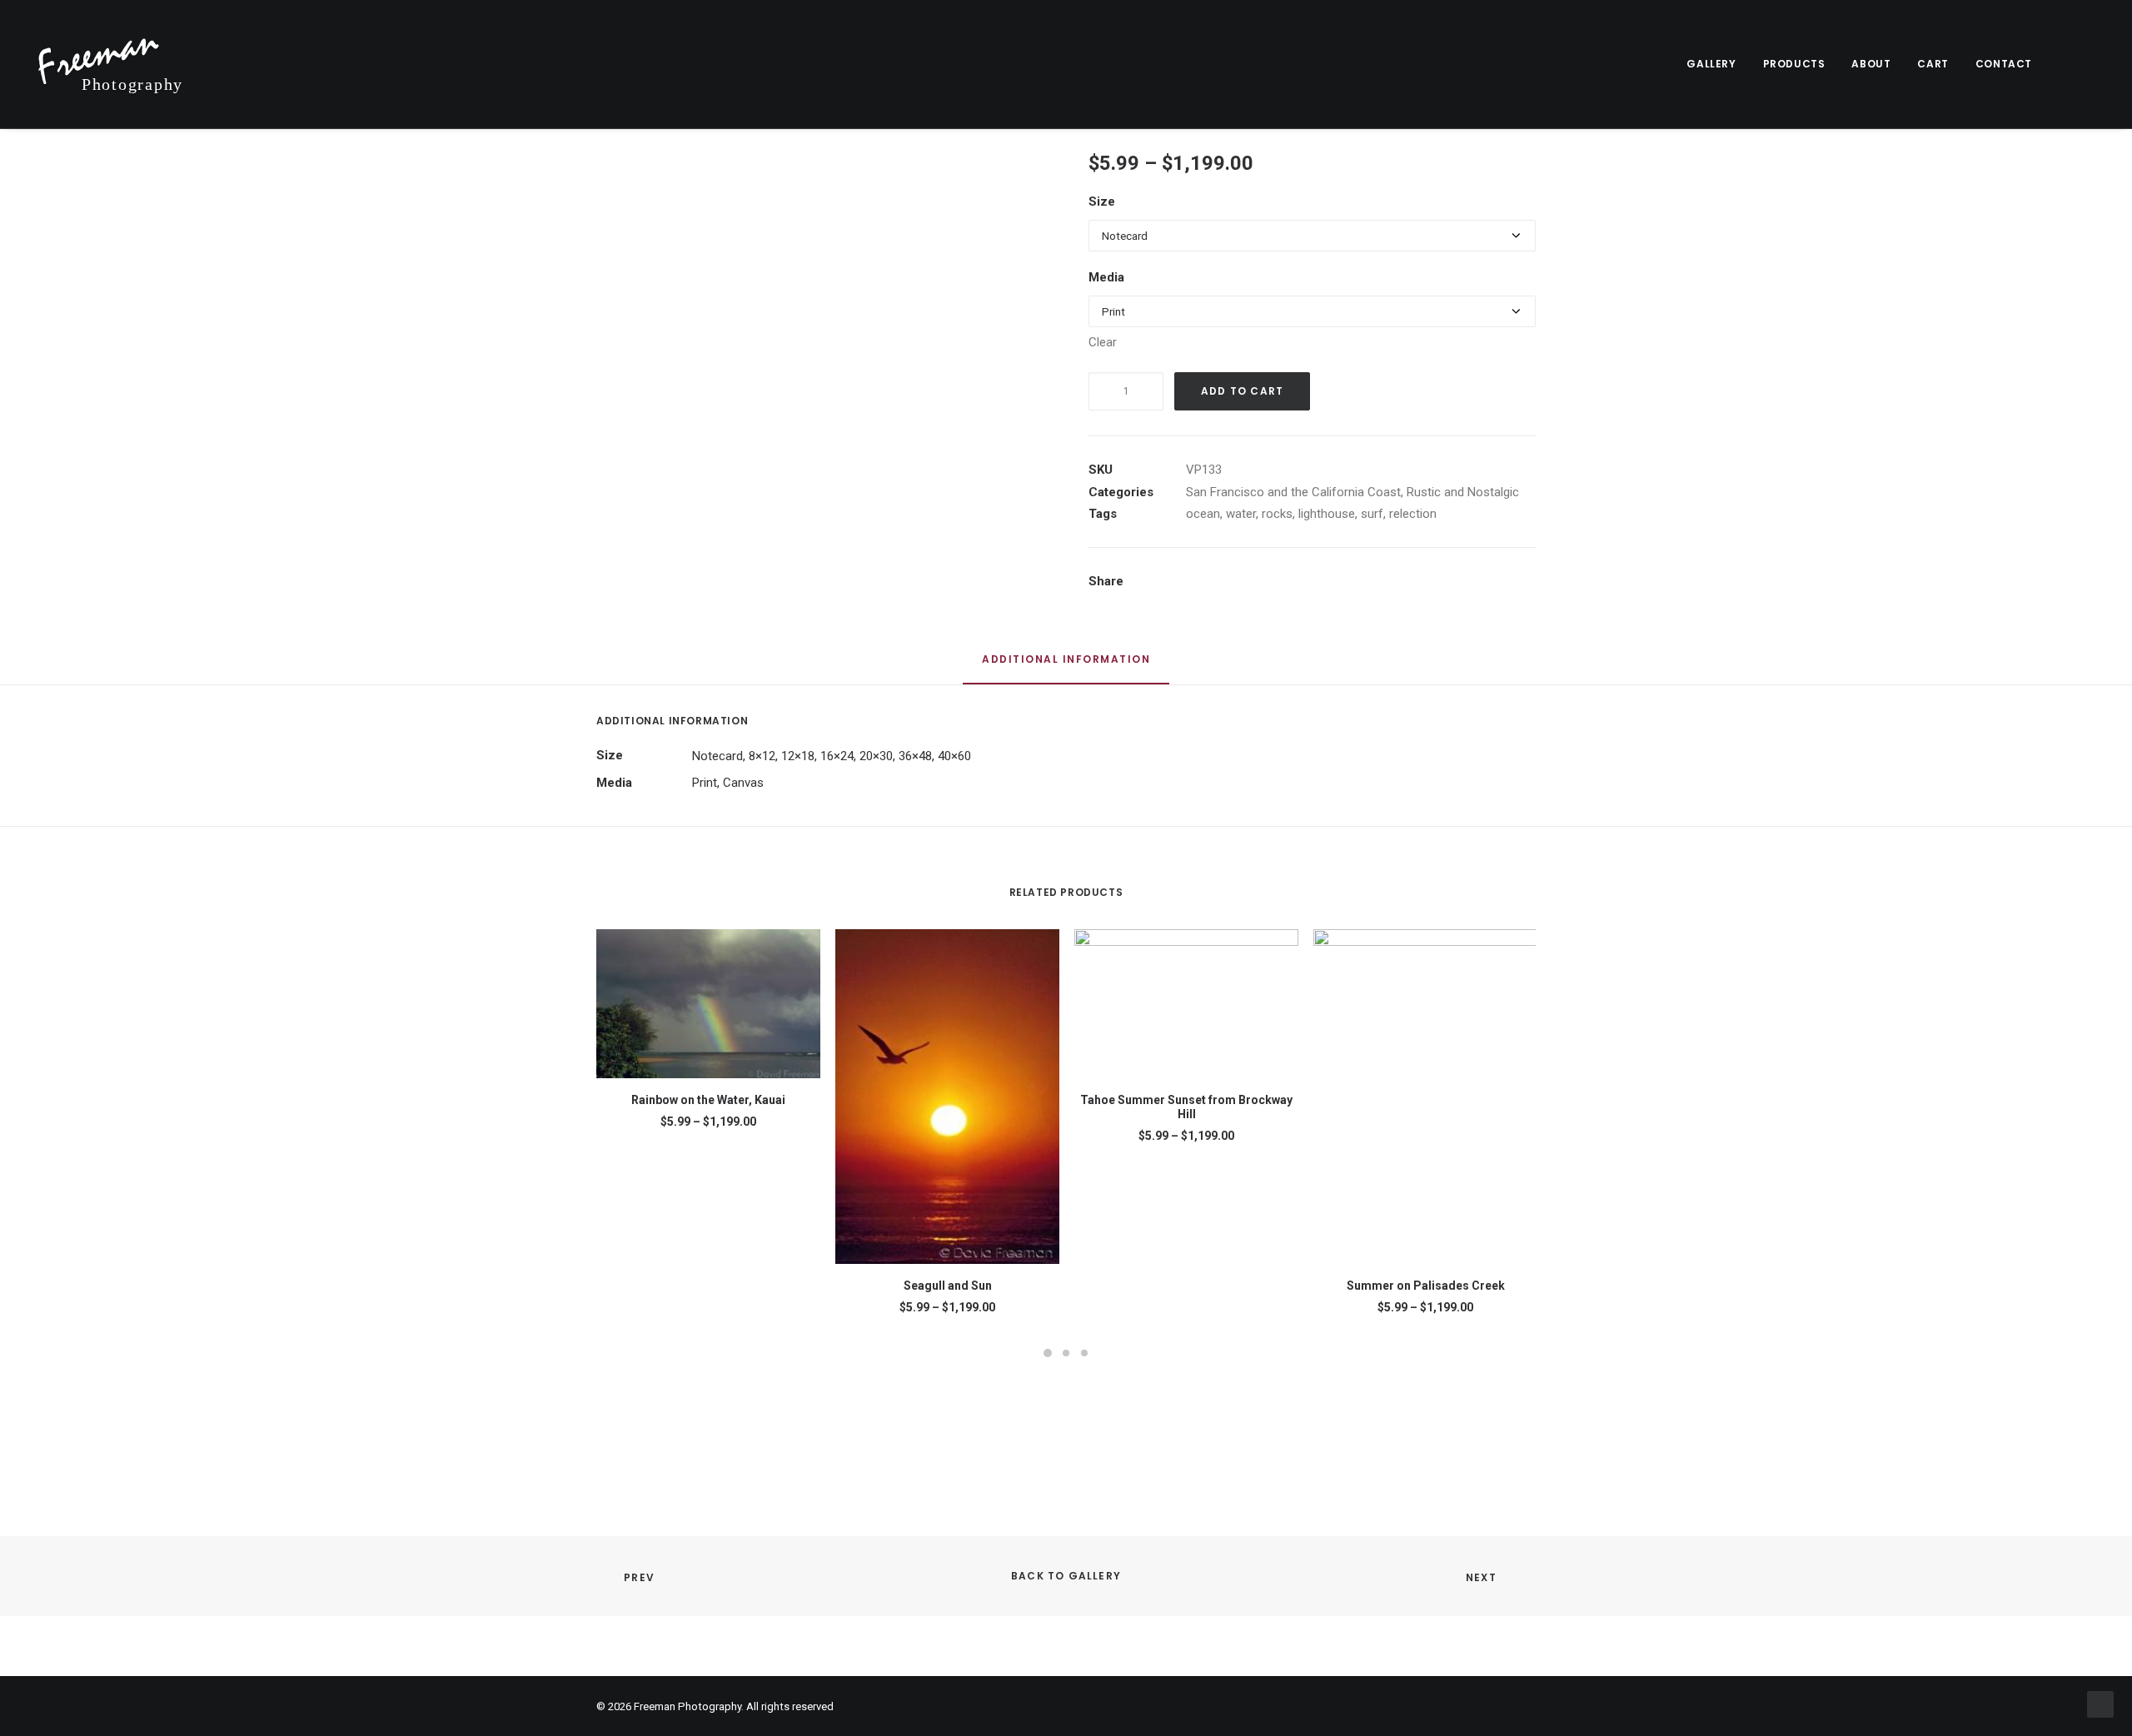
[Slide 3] (1084, 1353)
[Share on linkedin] (1269, 583)
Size (1102, 201)
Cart (1933, 64)
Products (1794, 64)
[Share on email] (1356, 583)
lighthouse (1327, 514)
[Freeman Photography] (111, 64)
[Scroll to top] (2100, 1704)
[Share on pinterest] (1248, 583)
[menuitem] (1711, 64)
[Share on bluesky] (1313, 583)
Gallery (1711, 64)
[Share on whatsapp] (1291, 583)
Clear (1103, 342)
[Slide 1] (1048, 1353)
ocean (1203, 514)
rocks (1277, 514)
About (1871, 64)
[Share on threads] (1226, 583)
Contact (2004, 64)
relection (1413, 514)
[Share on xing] (1334, 583)
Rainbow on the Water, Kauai (708, 1100)
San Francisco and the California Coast (1293, 492)
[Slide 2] (1066, 1353)
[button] (2072, 64)
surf (1372, 514)
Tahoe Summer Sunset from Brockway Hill (1186, 1107)
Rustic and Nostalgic (1463, 492)
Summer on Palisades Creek (1426, 1286)
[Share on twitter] (1204, 583)
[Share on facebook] (1183, 583)
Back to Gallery (1066, 1576)
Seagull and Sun (948, 1286)
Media (1106, 277)
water (1241, 514)
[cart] (2094, 64)
